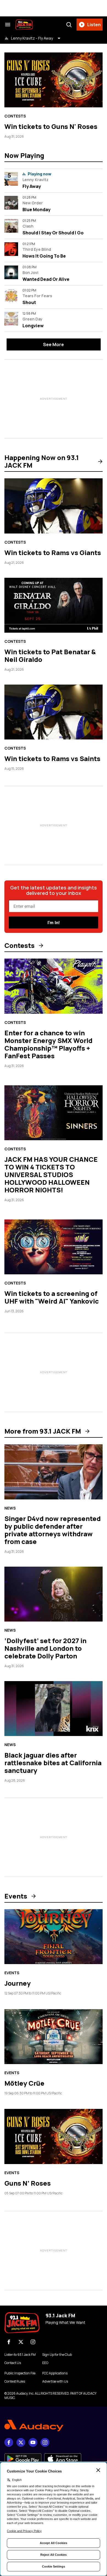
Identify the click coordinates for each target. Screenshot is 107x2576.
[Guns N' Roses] (54, 2136)
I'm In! (54, 923)
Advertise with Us (55, 2382)
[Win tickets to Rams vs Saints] (54, 712)
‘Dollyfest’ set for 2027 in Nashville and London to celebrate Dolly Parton (45, 1648)
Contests (15, 116)
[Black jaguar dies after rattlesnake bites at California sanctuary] (54, 1709)
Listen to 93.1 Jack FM (20, 2355)
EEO (45, 2363)
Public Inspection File (20, 2373)
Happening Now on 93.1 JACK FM (42, 461)
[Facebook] (9, 2342)
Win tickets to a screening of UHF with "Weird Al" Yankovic (52, 1297)
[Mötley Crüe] (54, 2037)
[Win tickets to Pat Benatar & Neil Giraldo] (54, 605)
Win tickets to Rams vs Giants (53, 552)
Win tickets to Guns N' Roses (51, 126)
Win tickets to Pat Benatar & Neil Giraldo (50, 655)
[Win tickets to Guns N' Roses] (54, 80)
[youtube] (33, 2442)
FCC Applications (55, 2373)
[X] (21, 2342)
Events (16, 1896)
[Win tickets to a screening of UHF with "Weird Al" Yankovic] (54, 1247)
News (10, 1508)
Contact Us (13, 2363)
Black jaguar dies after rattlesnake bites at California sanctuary (53, 1763)
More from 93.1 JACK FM (43, 1431)
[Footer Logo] (54, 2426)
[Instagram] (33, 2342)
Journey (18, 1983)
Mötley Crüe (24, 2083)
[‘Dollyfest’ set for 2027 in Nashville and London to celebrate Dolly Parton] (54, 1594)
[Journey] (54, 1937)
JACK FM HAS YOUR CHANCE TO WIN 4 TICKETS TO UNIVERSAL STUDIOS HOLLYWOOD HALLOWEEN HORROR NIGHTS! (51, 1174)
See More (54, 344)
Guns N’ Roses (28, 2183)
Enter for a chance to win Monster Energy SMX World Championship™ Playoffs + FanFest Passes (48, 1044)
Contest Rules (15, 2382)
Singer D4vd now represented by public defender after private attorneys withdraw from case (53, 1530)
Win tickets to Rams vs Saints (52, 758)
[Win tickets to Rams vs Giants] (54, 506)
